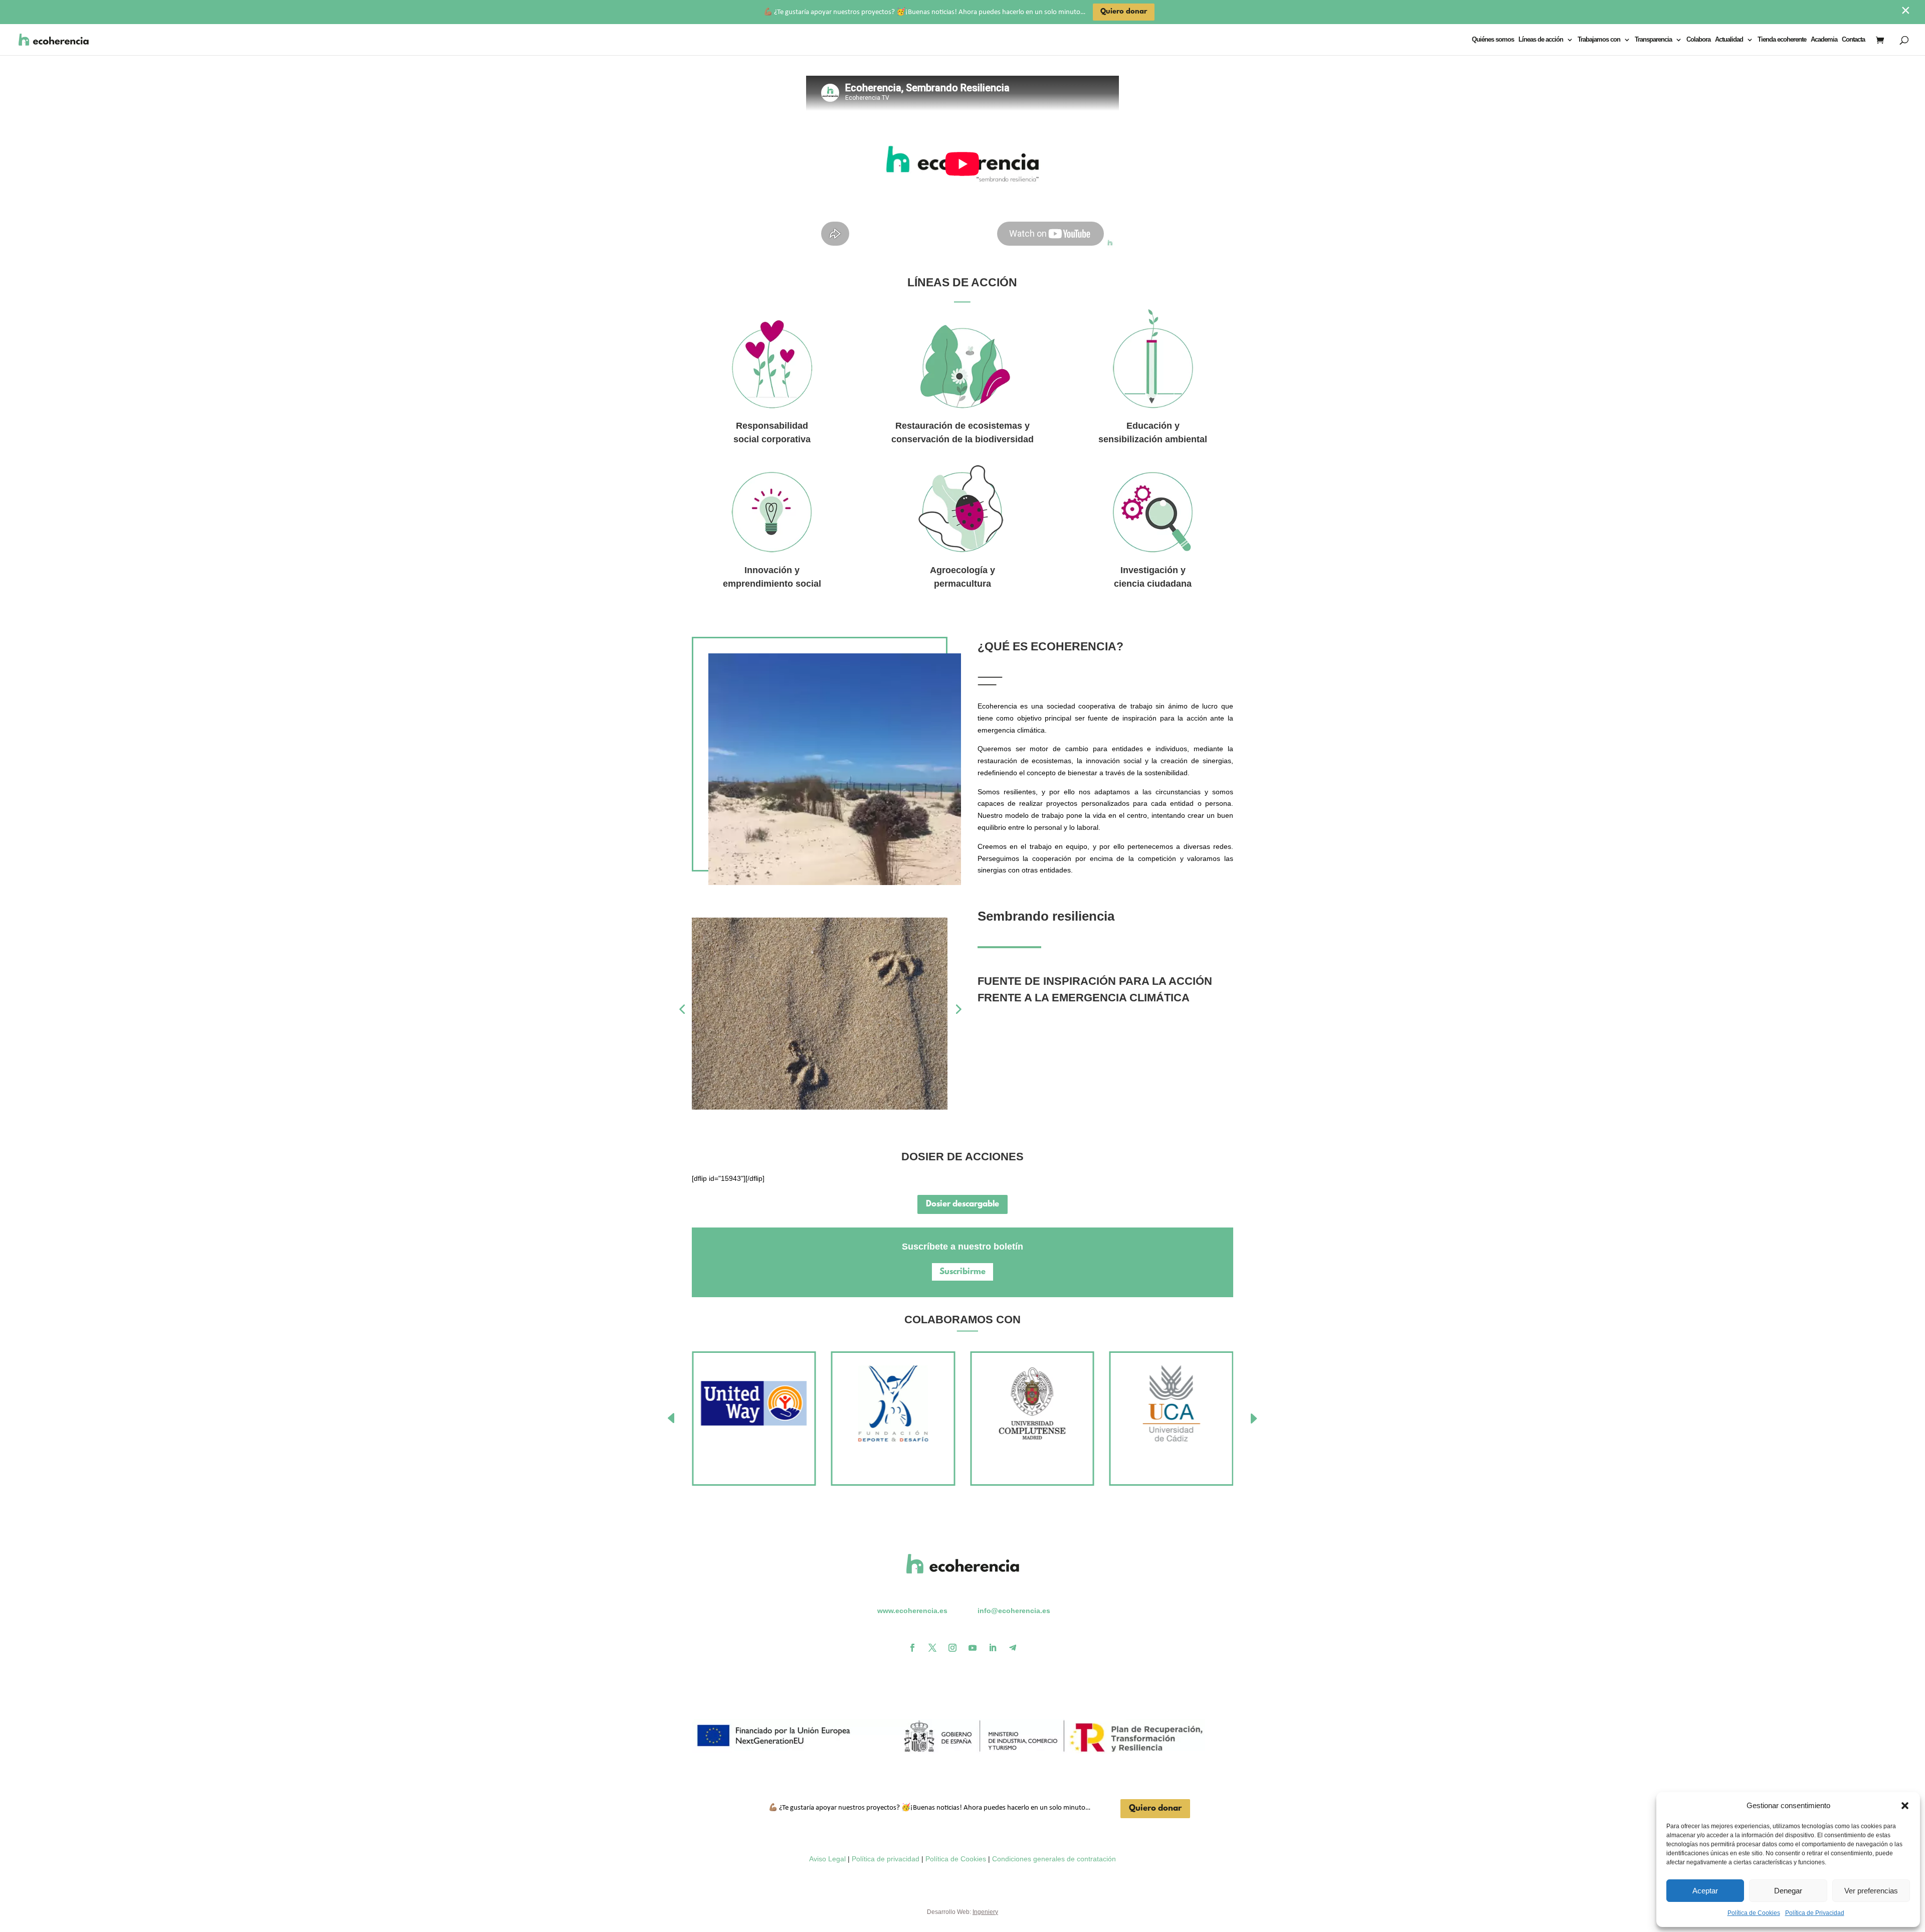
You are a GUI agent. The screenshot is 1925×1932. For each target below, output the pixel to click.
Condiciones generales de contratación (1054, 1859)
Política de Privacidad (1815, 1913)
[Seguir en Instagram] (952, 1648)
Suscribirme (963, 1272)
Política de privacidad (886, 1859)
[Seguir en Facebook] (912, 1648)
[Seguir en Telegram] (1013, 1648)
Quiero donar (1155, 1808)
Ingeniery (985, 1912)
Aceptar (1705, 1891)
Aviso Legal (827, 1859)
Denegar (1788, 1891)
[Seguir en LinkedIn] (993, 1648)
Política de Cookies (1754, 1913)
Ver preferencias (1871, 1891)
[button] (1905, 1806)
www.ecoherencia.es (912, 1611)
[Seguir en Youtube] (973, 1648)
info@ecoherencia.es (1014, 1611)
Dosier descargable (963, 1204)
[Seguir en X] (932, 1648)
